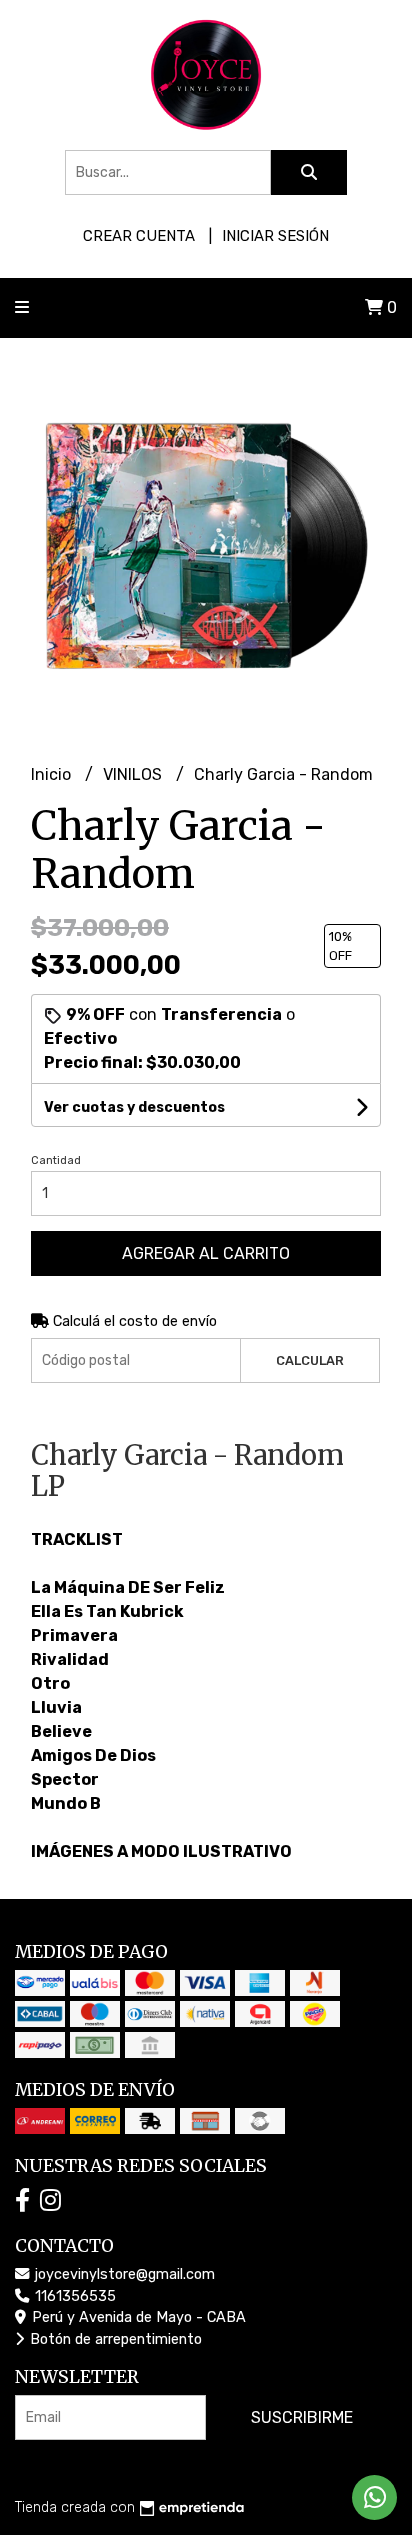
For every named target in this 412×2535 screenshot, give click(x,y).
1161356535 (73, 2296)
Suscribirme (302, 2417)
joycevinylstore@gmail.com (123, 2274)
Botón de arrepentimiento (114, 2339)
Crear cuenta (139, 236)
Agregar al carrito (206, 1253)
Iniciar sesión (275, 236)
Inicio (53, 774)
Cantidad (56, 1160)
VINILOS (134, 774)
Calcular (310, 1360)
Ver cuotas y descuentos (134, 1107)
